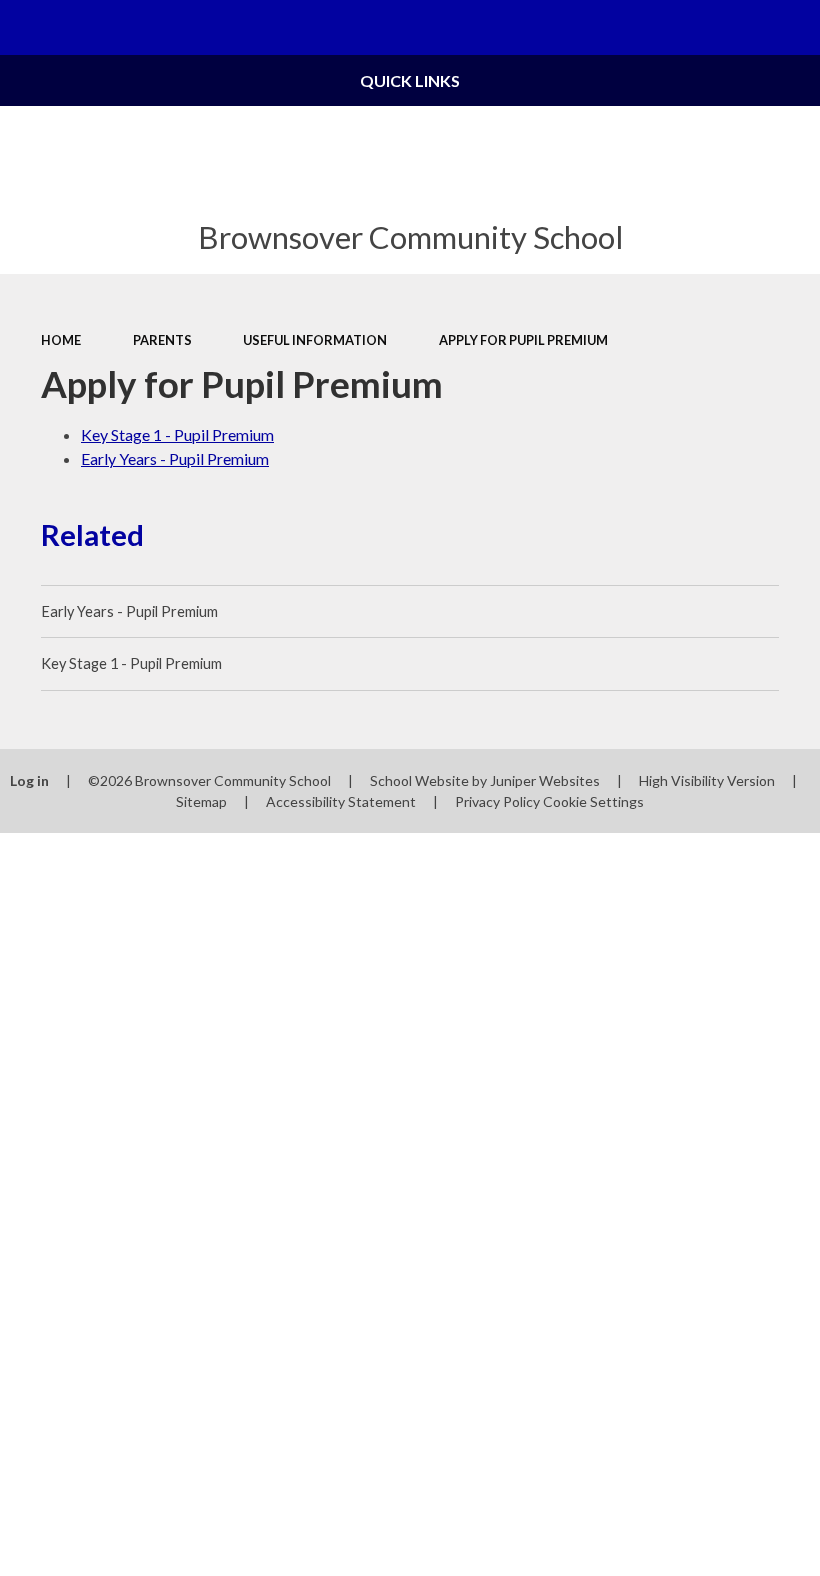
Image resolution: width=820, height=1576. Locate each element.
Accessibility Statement (341, 801)
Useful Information (315, 340)
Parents (162, 340)
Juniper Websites (545, 780)
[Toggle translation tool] (737, 27)
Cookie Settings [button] (593, 801)
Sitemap (201, 801)
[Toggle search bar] (792, 27)
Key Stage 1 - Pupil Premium (177, 434)
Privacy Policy (497, 801)
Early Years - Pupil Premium (175, 458)
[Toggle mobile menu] (27, 27)
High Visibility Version (707, 780)
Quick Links (410, 80)
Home (61, 340)
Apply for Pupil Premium (523, 340)
